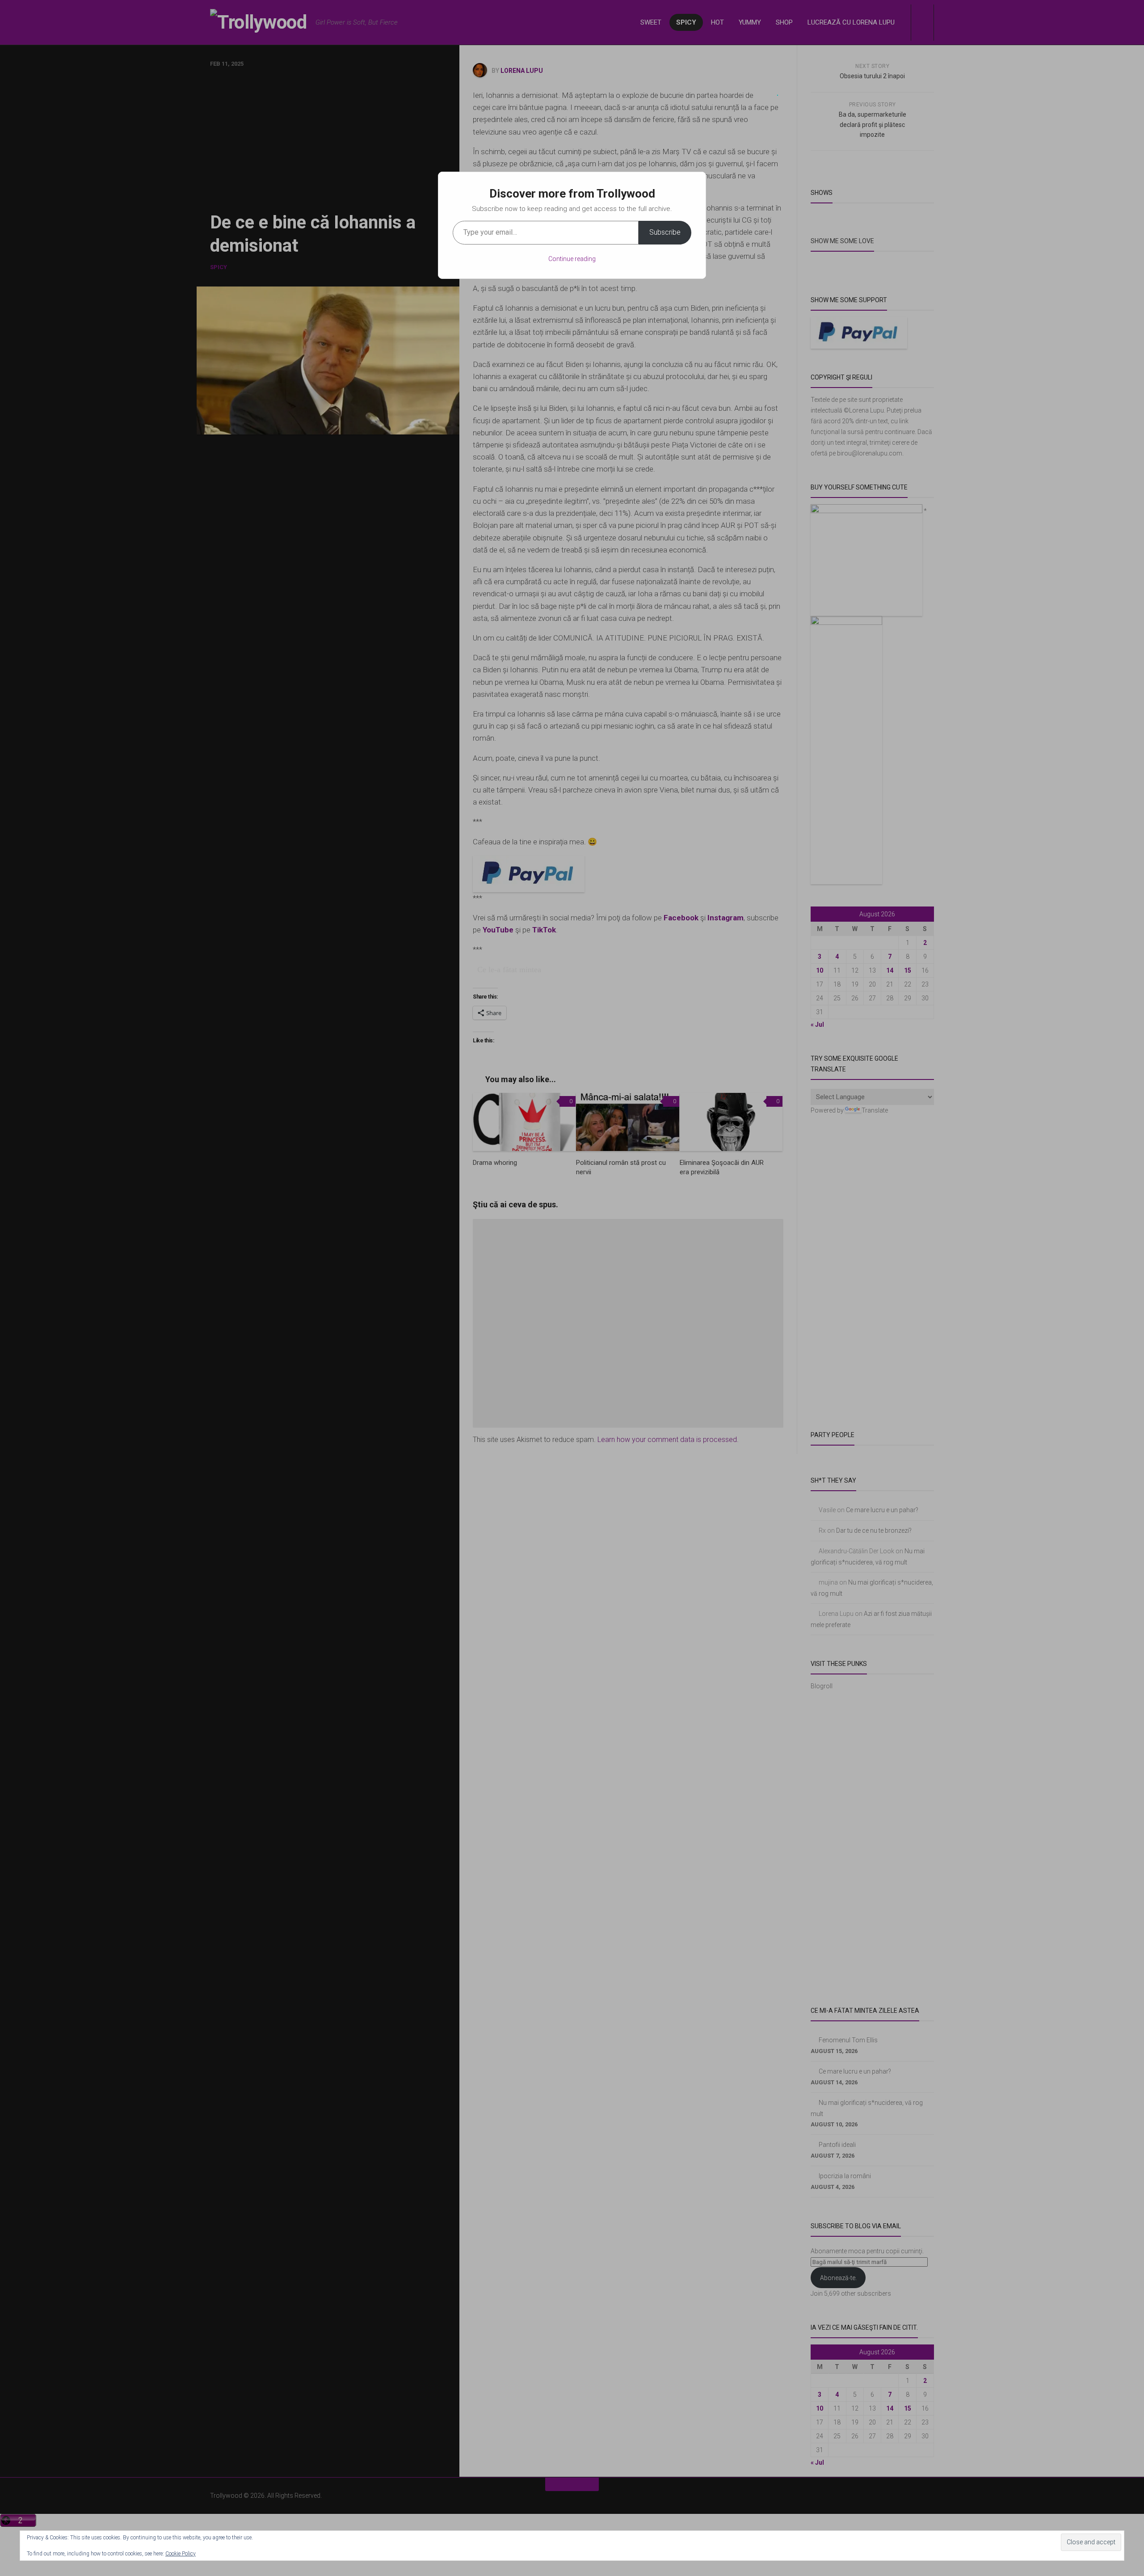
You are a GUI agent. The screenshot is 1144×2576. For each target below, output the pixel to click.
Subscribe (665, 232)
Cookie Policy (181, 2554)
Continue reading (572, 259)
